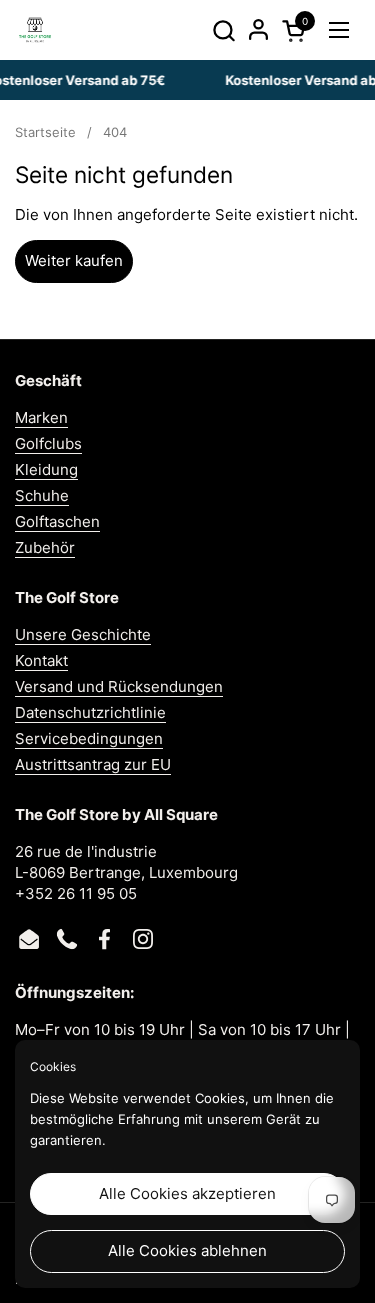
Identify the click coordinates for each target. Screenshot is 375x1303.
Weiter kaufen (74, 260)
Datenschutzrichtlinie (90, 712)
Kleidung (46, 469)
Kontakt (41, 660)
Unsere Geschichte (83, 634)
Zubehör (45, 547)
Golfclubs (48, 443)
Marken (41, 417)
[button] (223, 30)
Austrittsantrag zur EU (93, 764)
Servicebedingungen (89, 738)
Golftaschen (57, 521)
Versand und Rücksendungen (119, 686)
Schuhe (42, 495)
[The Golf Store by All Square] (35, 30)
